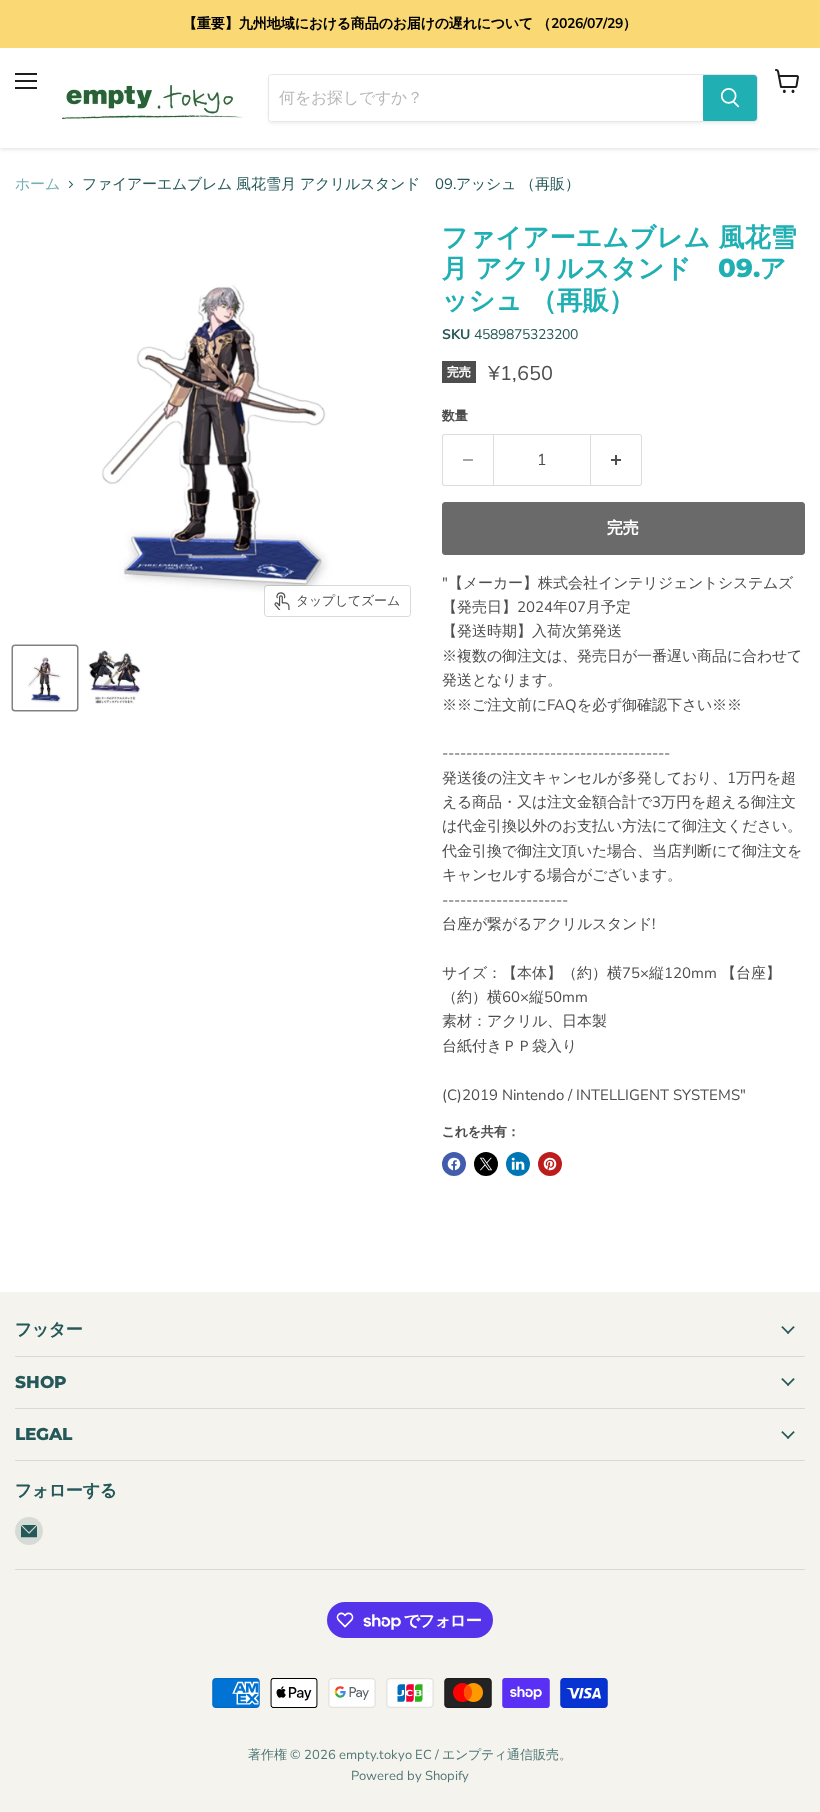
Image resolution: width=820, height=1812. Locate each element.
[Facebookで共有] (454, 1164)
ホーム (37, 184)
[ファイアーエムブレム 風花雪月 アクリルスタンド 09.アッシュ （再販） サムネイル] (45, 678)
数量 (455, 416)
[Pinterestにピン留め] (550, 1164)
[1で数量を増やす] (616, 460)
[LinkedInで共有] (518, 1164)
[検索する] (730, 98)
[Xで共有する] (486, 1164)
